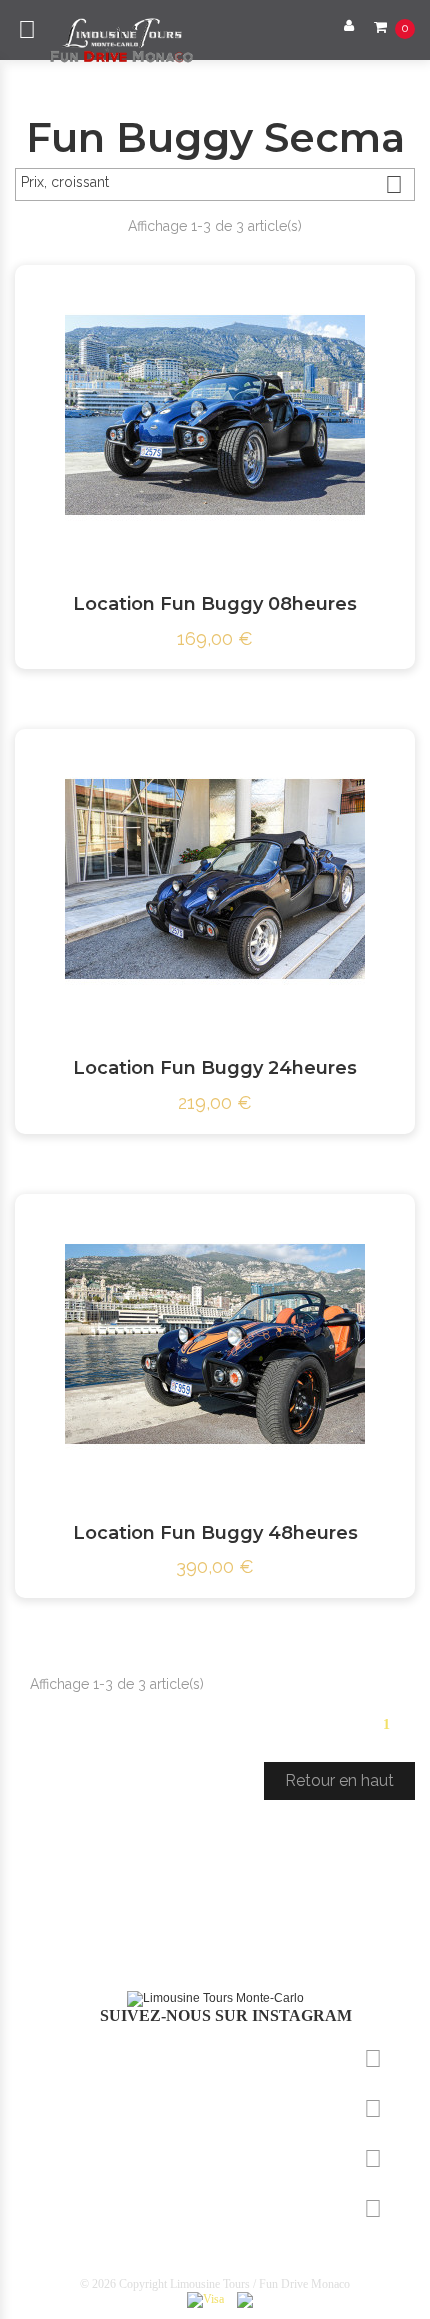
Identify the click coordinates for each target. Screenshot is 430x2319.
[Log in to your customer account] (344, 25)
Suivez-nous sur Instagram (224, 2015)
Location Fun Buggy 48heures (215, 1533)
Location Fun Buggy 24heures (215, 1068)
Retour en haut (339, 1780)
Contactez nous (92, 2206)
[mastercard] (245, 2299)
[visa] (205, 2299)
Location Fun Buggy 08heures (215, 604)
